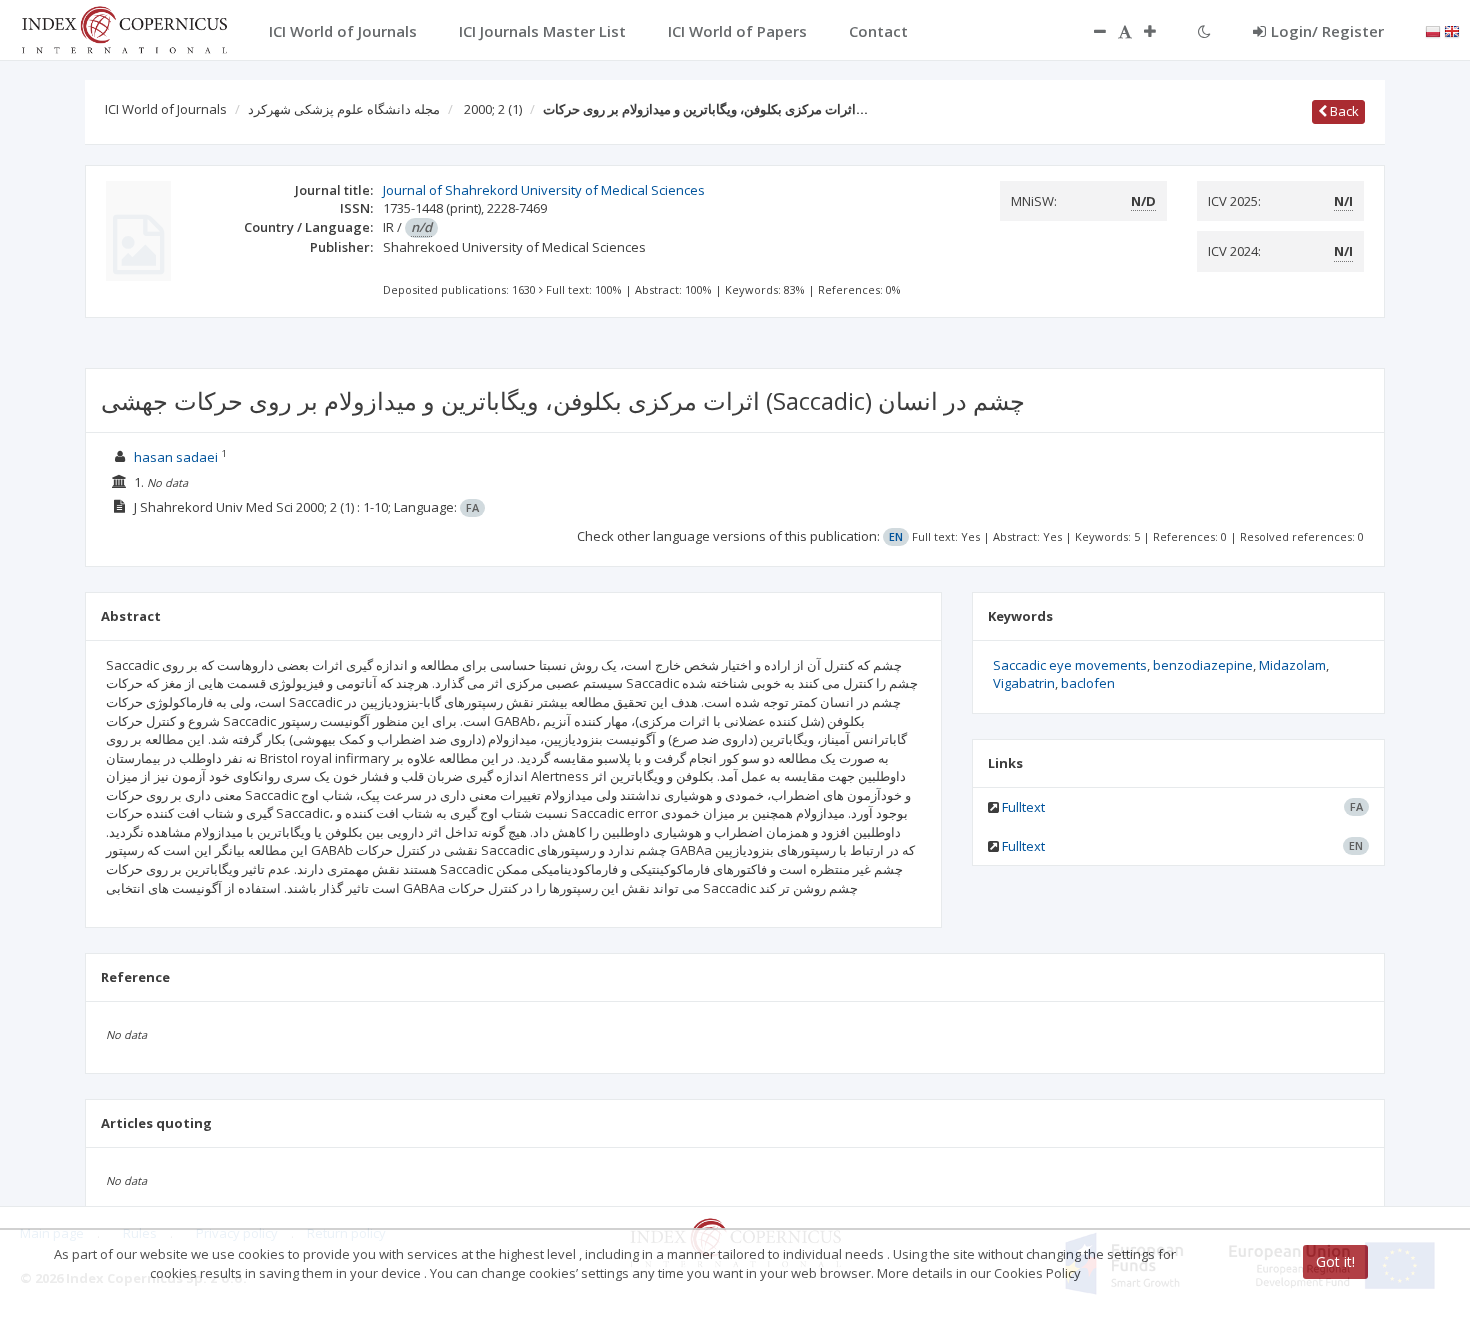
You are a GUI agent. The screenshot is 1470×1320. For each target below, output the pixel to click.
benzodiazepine (1203, 665)
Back (1343, 111)
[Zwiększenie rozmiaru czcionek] (1160, 31)
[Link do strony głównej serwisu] (124, 28)
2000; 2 (493, 109)
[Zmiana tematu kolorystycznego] (1204, 31)
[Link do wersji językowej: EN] (1452, 30)
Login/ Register (1327, 31)
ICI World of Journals (166, 109)
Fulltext (1023, 807)
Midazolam (1292, 665)
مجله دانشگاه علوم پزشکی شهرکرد (344, 109)
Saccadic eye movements (1070, 665)
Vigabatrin (1024, 683)
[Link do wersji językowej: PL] (1433, 30)
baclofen (1088, 683)
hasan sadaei (176, 457)
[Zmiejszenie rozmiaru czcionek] (1090, 31)
